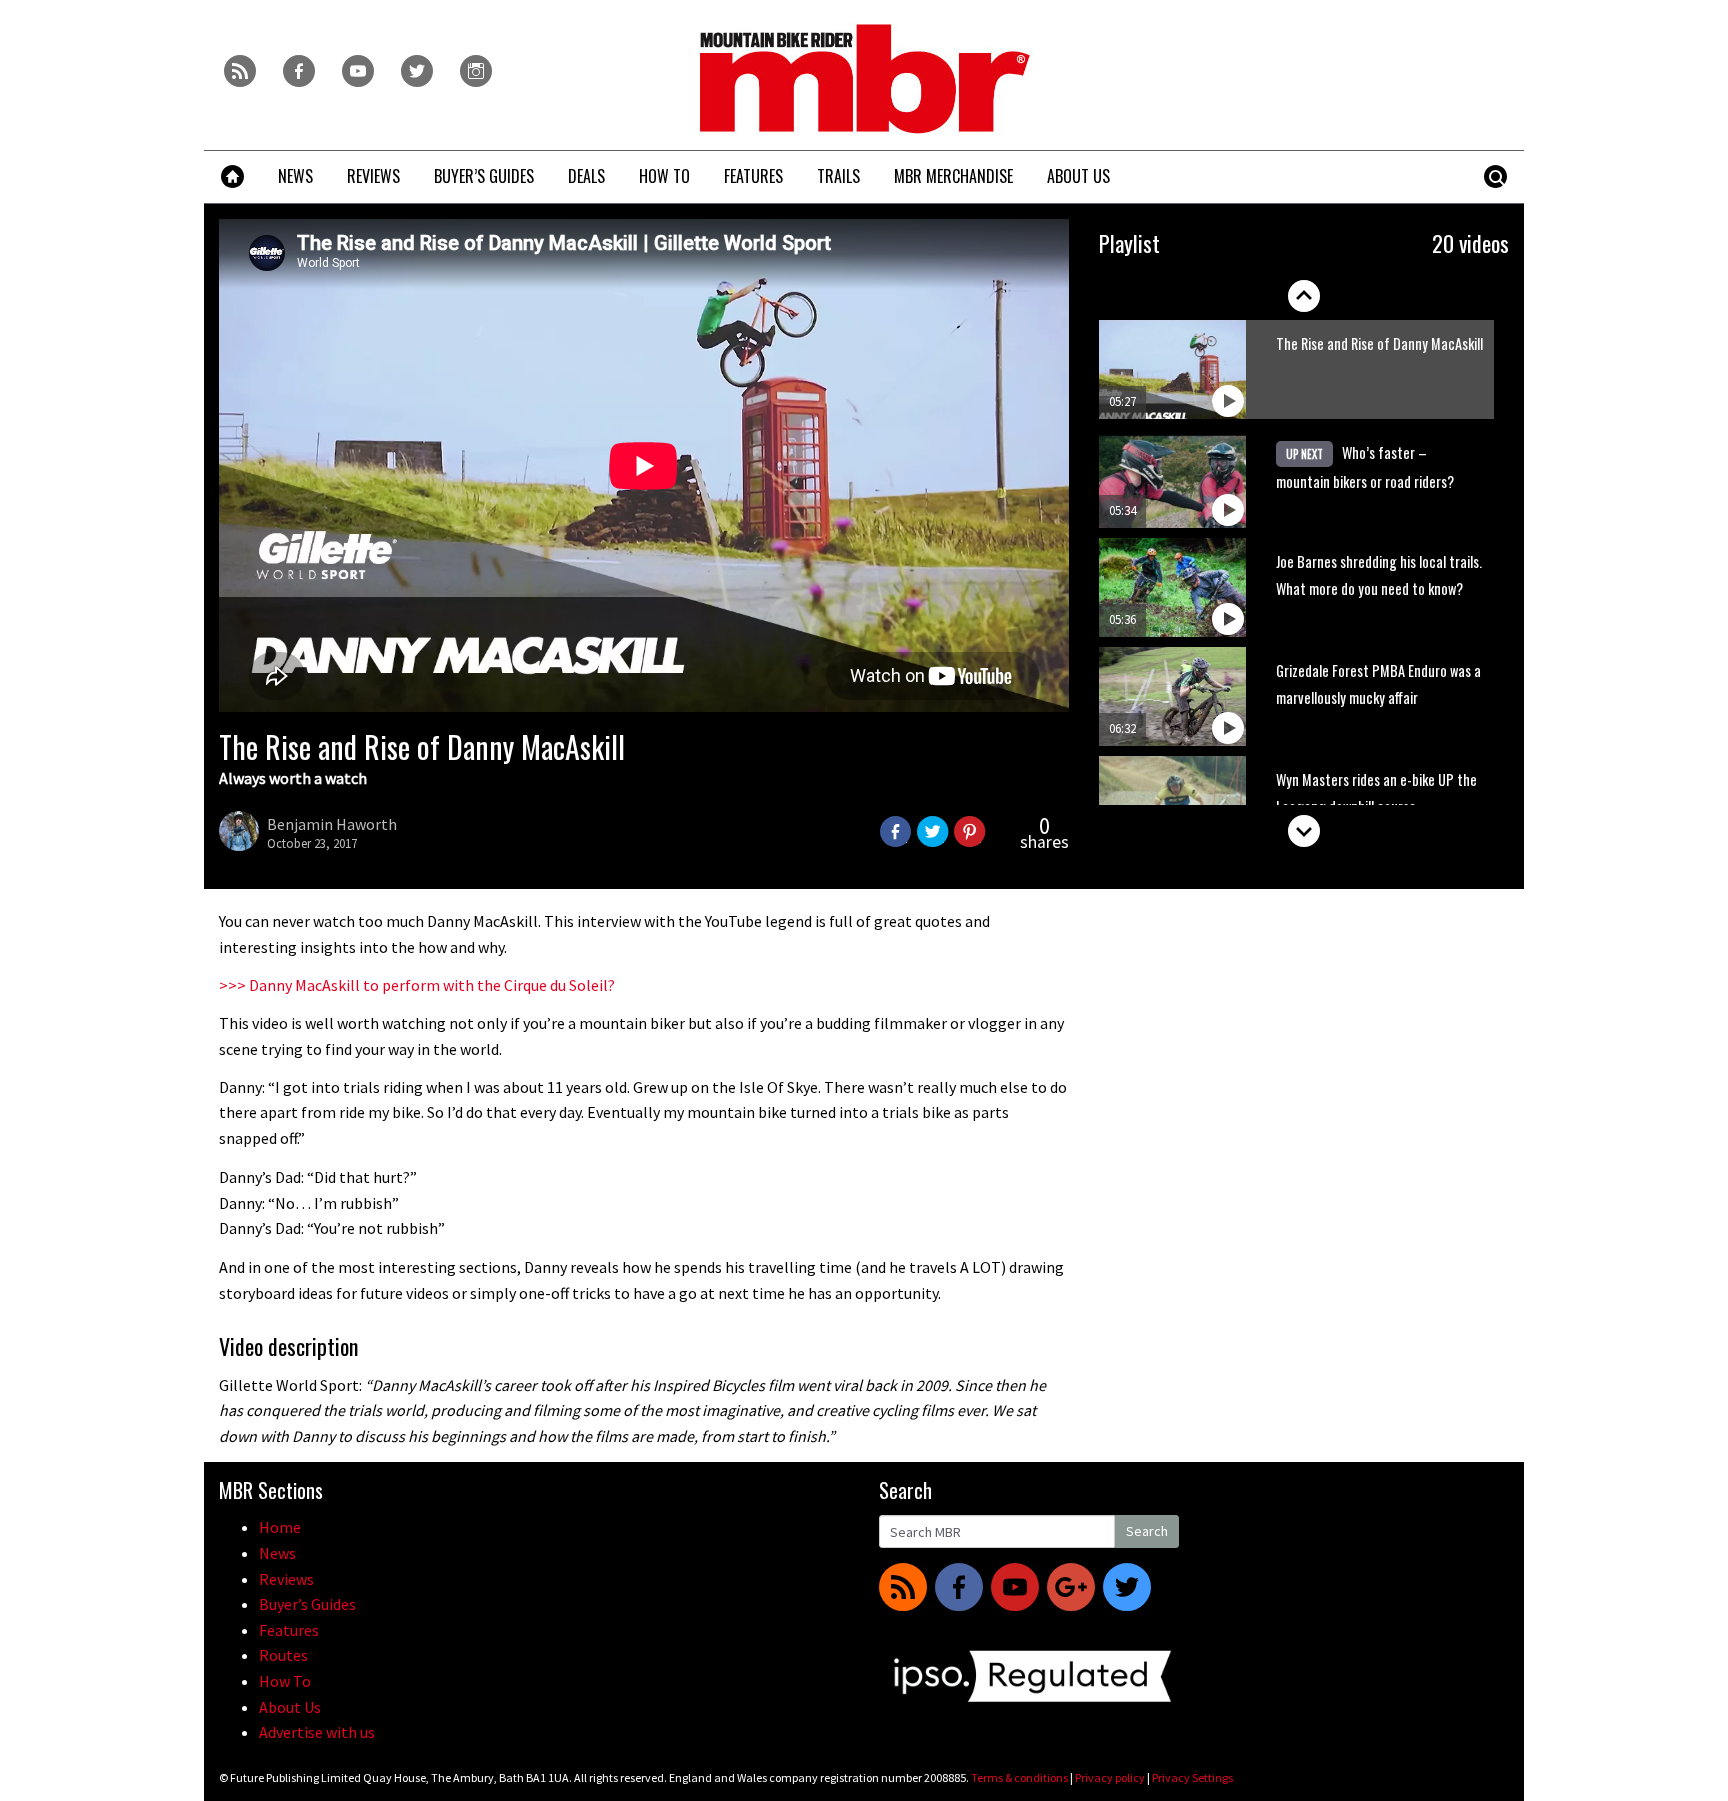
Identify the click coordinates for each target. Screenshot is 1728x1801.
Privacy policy (1110, 1777)
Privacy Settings (1192, 1777)
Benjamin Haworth (332, 824)
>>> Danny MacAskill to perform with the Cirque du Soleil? (417, 985)
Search (1147, 1531)
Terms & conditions (1019, 1777)
